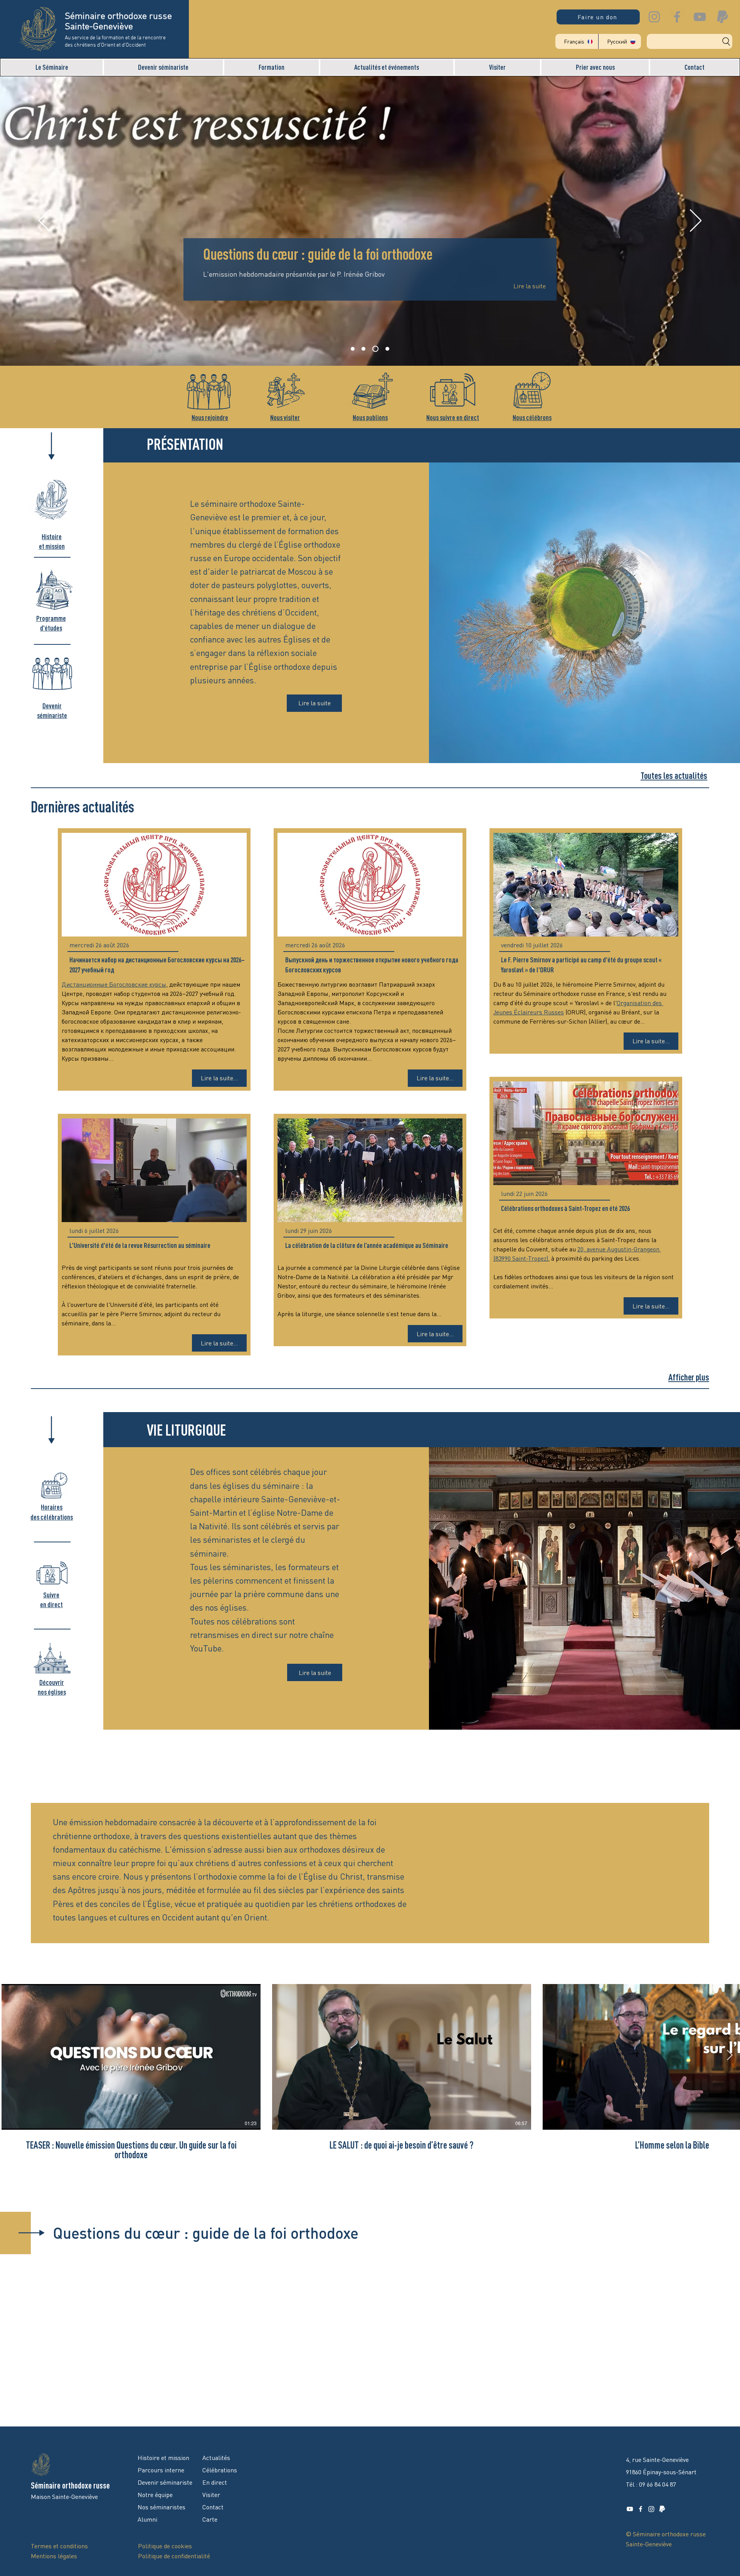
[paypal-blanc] (662, 2509)
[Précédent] (44, 221)
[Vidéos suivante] (729, 2055)
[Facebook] (677, 17)
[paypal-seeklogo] (722, 17)
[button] (52, 67)
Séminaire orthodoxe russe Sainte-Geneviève (118, 22)
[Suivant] (696, 221)
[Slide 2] (363, 349)
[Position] (386, 349)
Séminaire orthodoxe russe (70, 2485)
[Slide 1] (353, 349)
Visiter (211, 2495)
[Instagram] (654, 17)
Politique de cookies (165, 2546)
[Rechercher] (690, 41)
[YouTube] (700, 17)
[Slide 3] (374, 349)
